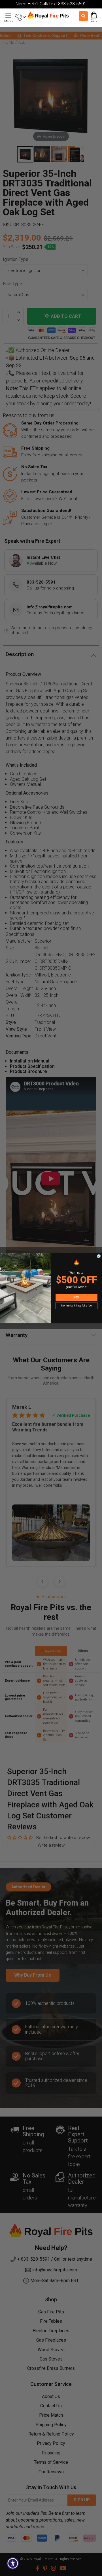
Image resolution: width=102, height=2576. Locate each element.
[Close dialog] (99, 1256)
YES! (76, 1297)
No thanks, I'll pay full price (76, 1305)
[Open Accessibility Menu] (13, 2563)
